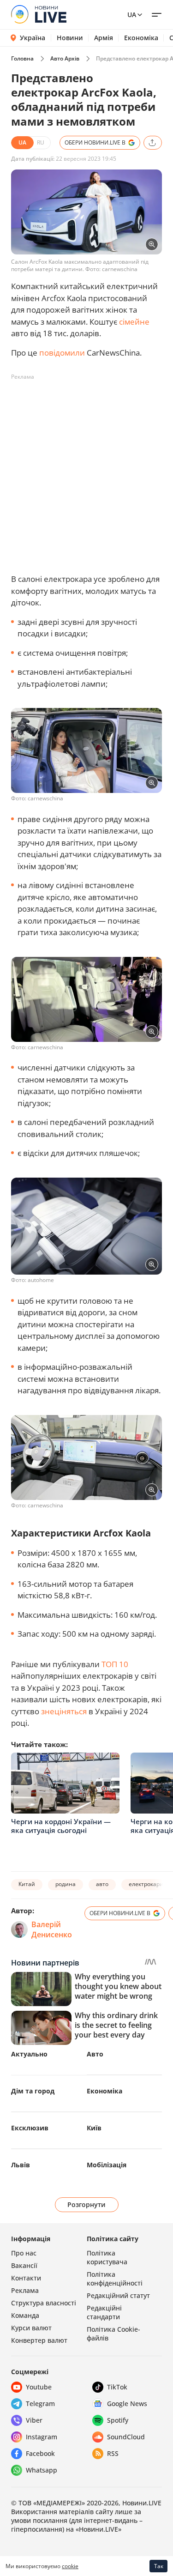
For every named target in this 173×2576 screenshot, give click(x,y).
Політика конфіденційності (115, 2279)
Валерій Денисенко (52, 1929)
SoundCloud (126, 2437)
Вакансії (24, 2265)
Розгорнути (86, 2204)
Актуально (29, 2054)
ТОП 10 (115, 1664)
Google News (127, 2404)
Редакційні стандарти (104, 2312)
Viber (34, 2420)
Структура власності (44, 2303)
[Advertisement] (86, 471)
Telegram (40, 2404)
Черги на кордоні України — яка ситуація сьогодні (61, 1826)
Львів (21, 2165)
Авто (95, 2054)
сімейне (134, 322)
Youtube (39, 2387)
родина (66, 1884)
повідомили (62, 353)
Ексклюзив (30, 2128)
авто (102, 1884)
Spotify (118, 2420)
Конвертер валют (39, 2340)
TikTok (117, 2387)
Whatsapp (42, 2470)
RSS (113, 2453)
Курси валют (31, 2328)
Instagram (42, 2437)
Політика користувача (107, 2257)
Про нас (24, 2253)
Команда (25, 2315)
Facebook (40, 2453)
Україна (33, 38)
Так (159, 2566)
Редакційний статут (118, 2295)
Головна (22, 58)
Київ (94, 2128)
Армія (104, 38)
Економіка (141, 38)
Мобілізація (107, 2165)
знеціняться (64, 1711)
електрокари (146, 1884)
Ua (132, 15)
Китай (27, 1884)
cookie (70, 2566)
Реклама (25, 2290)
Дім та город (33, 2091)
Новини (70, 38)
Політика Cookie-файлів (113, 2334)
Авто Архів (65, 58)
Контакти (26, 2278)
